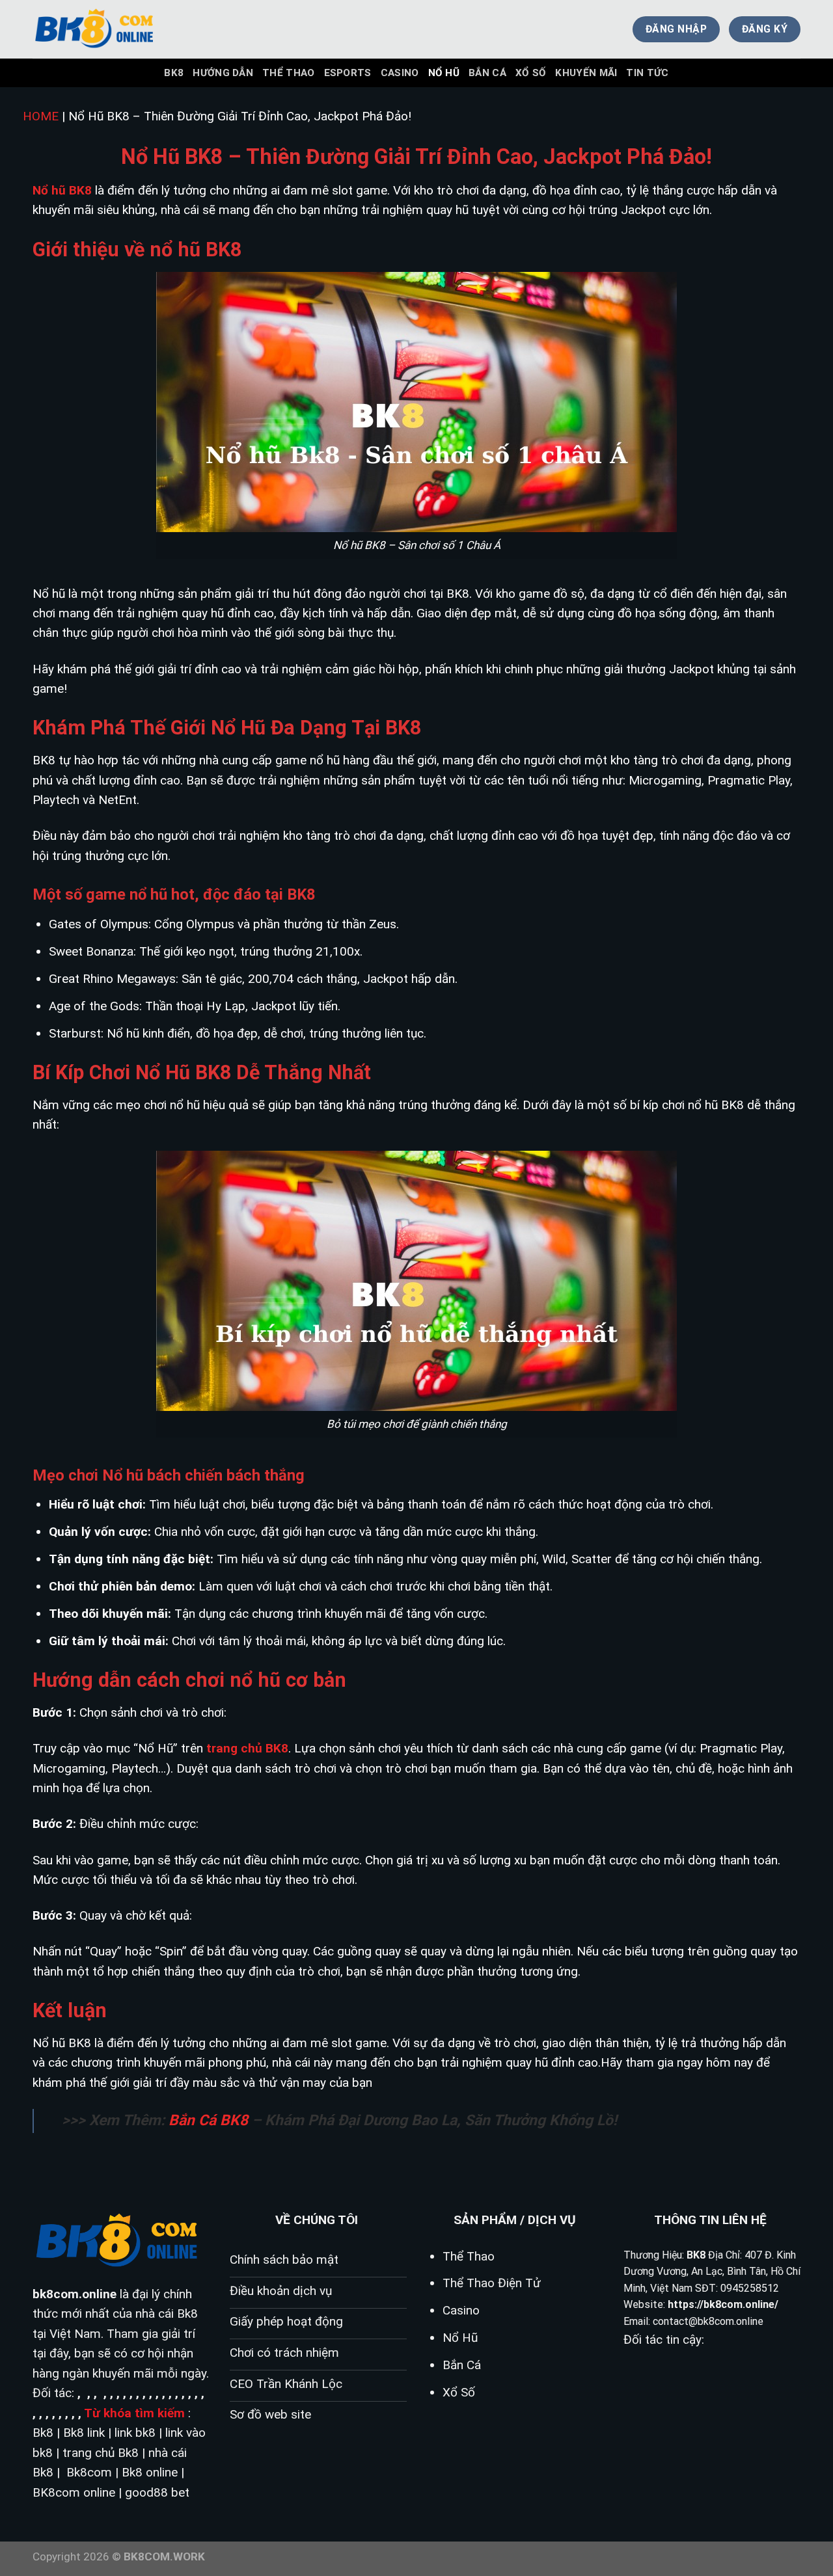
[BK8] (98, 29)
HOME (41, 116)
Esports (348, 73)
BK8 (174, 73)
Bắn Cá (487, 73)
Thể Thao (288, 73)
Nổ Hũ (444, 73)
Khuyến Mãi (586, 73)
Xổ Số (531, 73)
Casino (400, 73)
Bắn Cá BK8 (208, 2120)
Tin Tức (647, 73)
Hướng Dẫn (223, 73)
